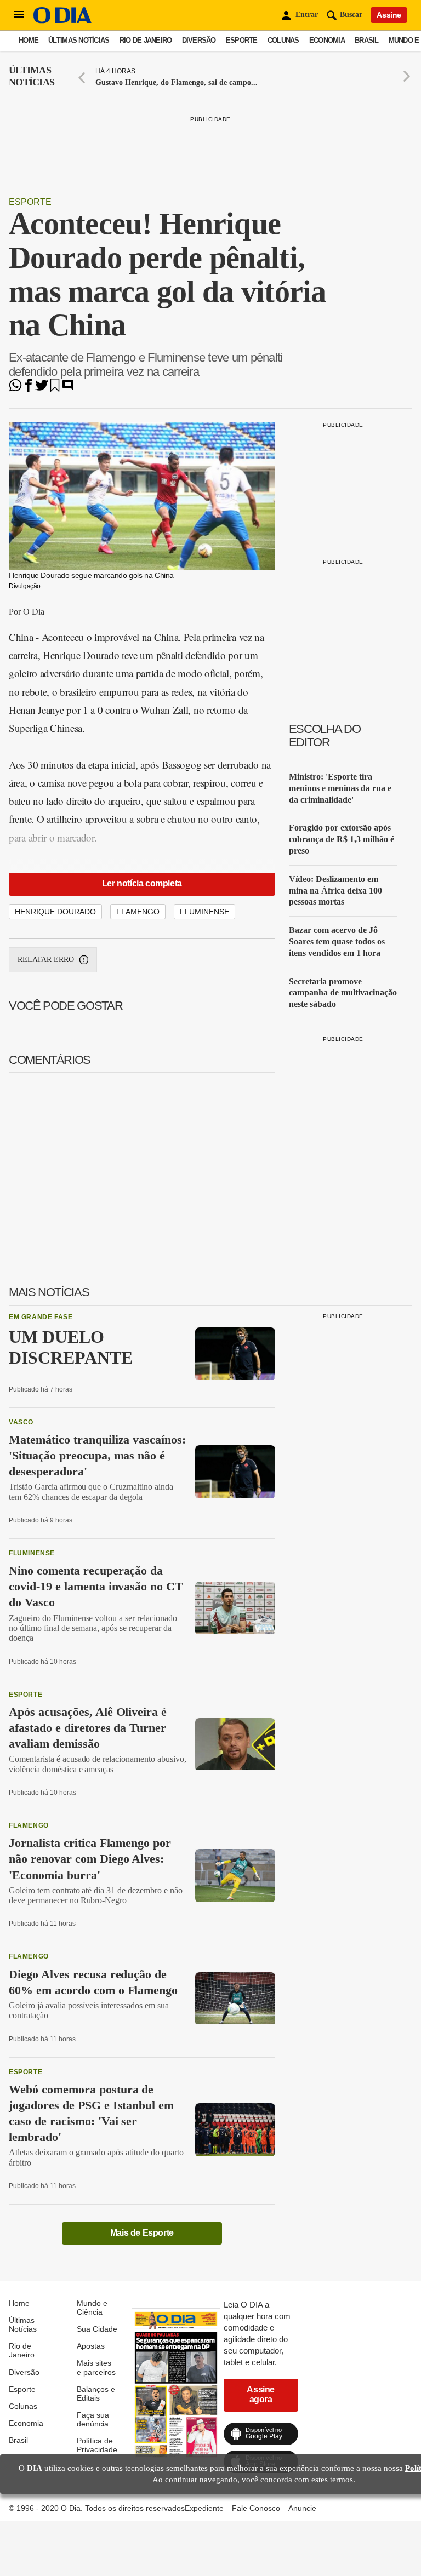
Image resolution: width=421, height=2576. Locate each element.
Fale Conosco (256, 2508)
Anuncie (302, 2508)
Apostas (91, 2346)
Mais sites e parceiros (96, 2367)
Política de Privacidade (97, 2445)
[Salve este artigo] (55, 389)
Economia (327, 40)
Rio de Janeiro (146, 40)
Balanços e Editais (96, 2394)
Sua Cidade (97, 2329)
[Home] (62, 21)
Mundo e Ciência (92, 2308)
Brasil (367, 40)
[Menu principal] (19, 15)
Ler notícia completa (142, 883)
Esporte (242, 40)
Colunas (283, 40)
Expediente (204, 2508)
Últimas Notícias (79, 40)
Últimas (32, 76)
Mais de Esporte (142, 2233)
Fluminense (204, 912)
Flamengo (138, 912)
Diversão (199, 40)
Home (29, 40)
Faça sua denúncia (93, 2419)
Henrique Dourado (55, 912)
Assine (389, 15)
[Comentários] (68, 389)
